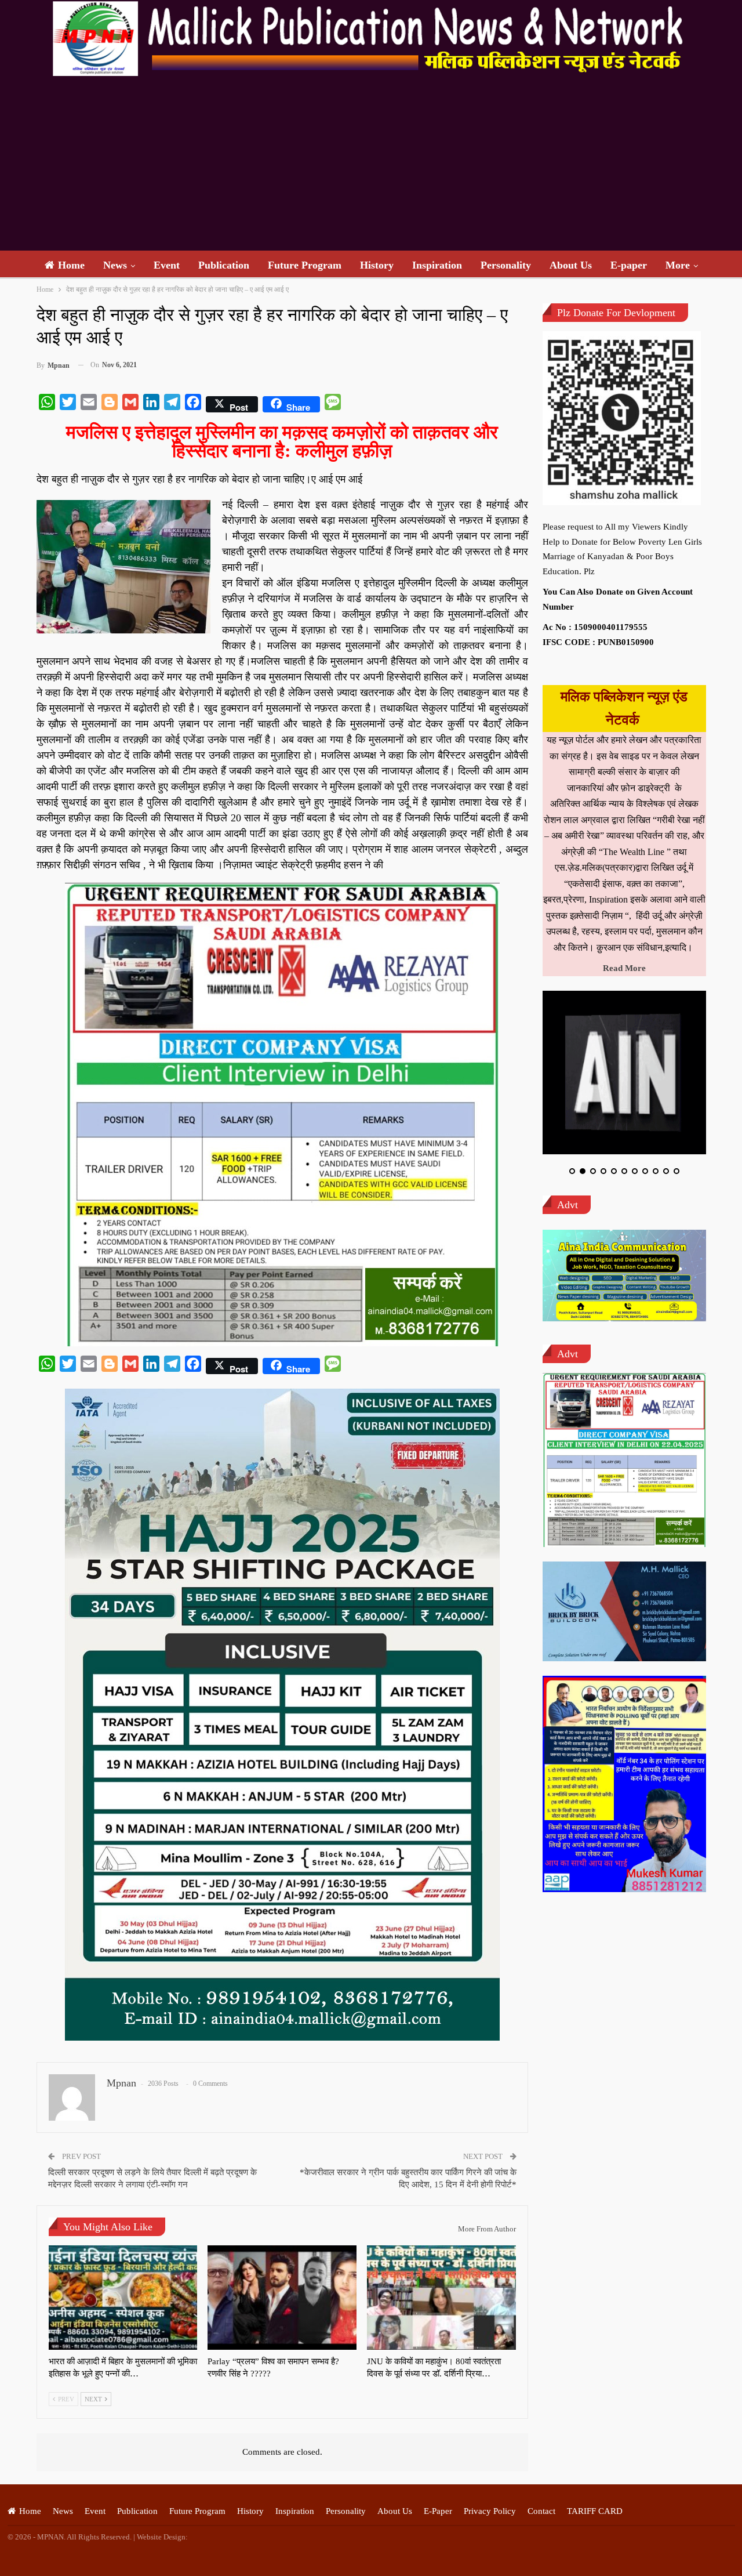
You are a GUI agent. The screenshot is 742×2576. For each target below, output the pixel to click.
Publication (224, 265)
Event (167, 265)
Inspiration (437, 265)
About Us (571, 265)
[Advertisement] (371, 164)
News (115, 265)
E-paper (629, 265)
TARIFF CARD (595, 2511)
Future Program (305, 265)
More (678, 265)
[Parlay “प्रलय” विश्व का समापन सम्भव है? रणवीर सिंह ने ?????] (282, 2298)
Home (71, 265)
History (377, 265)
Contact (541, 2511)
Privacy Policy (490, 2511)
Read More (624, 968)
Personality (506, 265)
